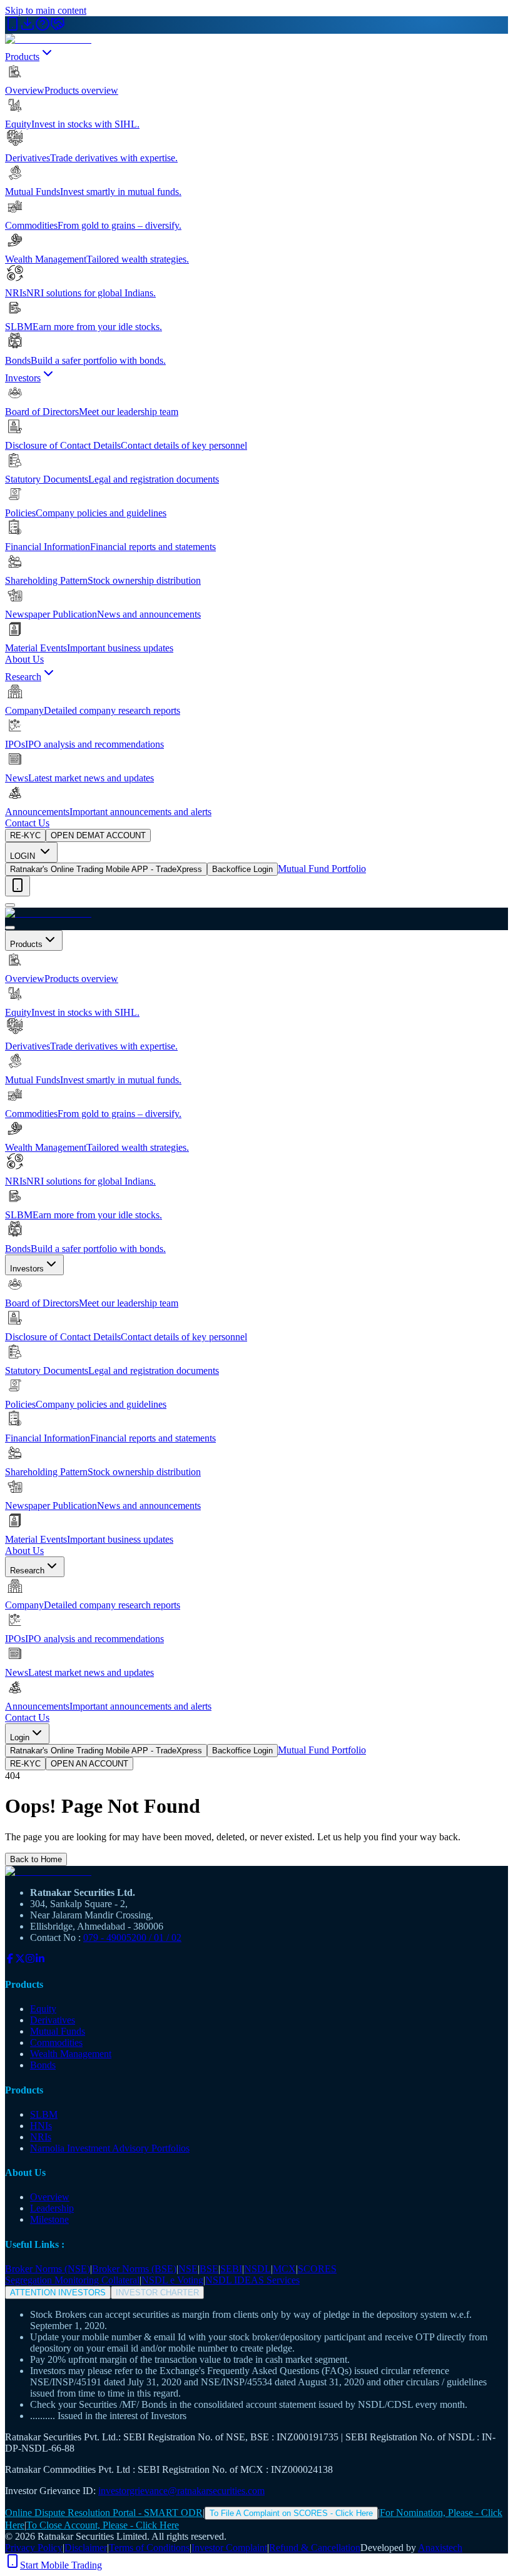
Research (23, 677)
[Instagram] (30, 1960)
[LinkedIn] (40, 1960)
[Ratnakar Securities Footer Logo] (256, 1872)
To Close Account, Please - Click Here (103, 2525)
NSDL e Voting (172, 2280)
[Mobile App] (13, 28)
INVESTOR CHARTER (157, 2293)
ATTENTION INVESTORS (58, 2293)
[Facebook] (10, 1960)
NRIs (41, 2137)
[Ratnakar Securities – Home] (48, 39)
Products (22, 57)
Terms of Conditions (149, 2548)
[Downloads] (28, 28)
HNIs (41, 2126)
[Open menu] (10, 905)
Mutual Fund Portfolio (322, 869)
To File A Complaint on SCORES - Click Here (291, 2513)
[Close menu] (10, 928)
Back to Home (36, 1859)
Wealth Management (71, 2054)
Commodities (56, 2042)
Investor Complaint (229, 2548)
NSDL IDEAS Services (252, 2280)
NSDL (257, 2269)
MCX (284, 2269)
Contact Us (27, 823)
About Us (24, 659)
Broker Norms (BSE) (134, 2269)
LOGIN (24, 856)
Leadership (52, 2208)
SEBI (231, 2269)
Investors (23, 378)
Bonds (43, 2065)
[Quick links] (18, 886)
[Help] (43, 28)
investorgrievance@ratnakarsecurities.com (181, 2491)
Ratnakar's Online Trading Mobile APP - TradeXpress (106, 869)
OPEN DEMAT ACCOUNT (98, 835)
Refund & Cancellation (315, 2548)
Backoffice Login (242, 869)
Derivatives (53, 2020)
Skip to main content (46, 10)
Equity (43, 2009)
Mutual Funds (58, 2031)
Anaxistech (440, 2548)
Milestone (49, 2219)
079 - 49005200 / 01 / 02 (132, 1937)
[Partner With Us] (58, 28)
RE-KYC (25, 835)
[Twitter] (20, 1960)
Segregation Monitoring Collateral (72, 2280)
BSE (209, 2269)
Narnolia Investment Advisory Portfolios (110, 2148)
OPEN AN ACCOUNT (89, 1764)
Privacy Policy (34, 2548)
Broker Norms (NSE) (48, 2269)
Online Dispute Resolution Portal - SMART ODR (104, 2513)
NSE (188, 2269)
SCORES (317, 2269)
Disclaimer (86, 2548)
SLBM (44, 2114)
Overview (50, 2197)
